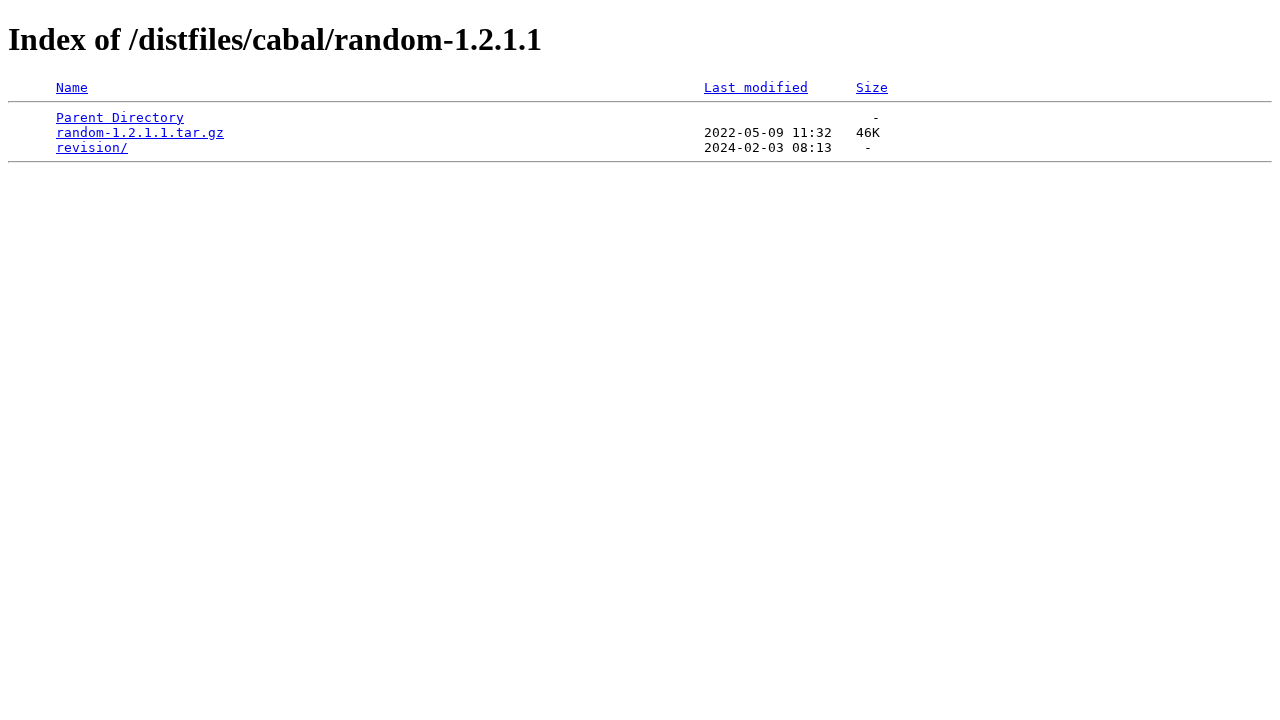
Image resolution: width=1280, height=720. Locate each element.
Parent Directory (120, 117)
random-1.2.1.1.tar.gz (140, 132)
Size (872, 87)
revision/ (92, 147)
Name (72, 87)
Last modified (756, 87)
